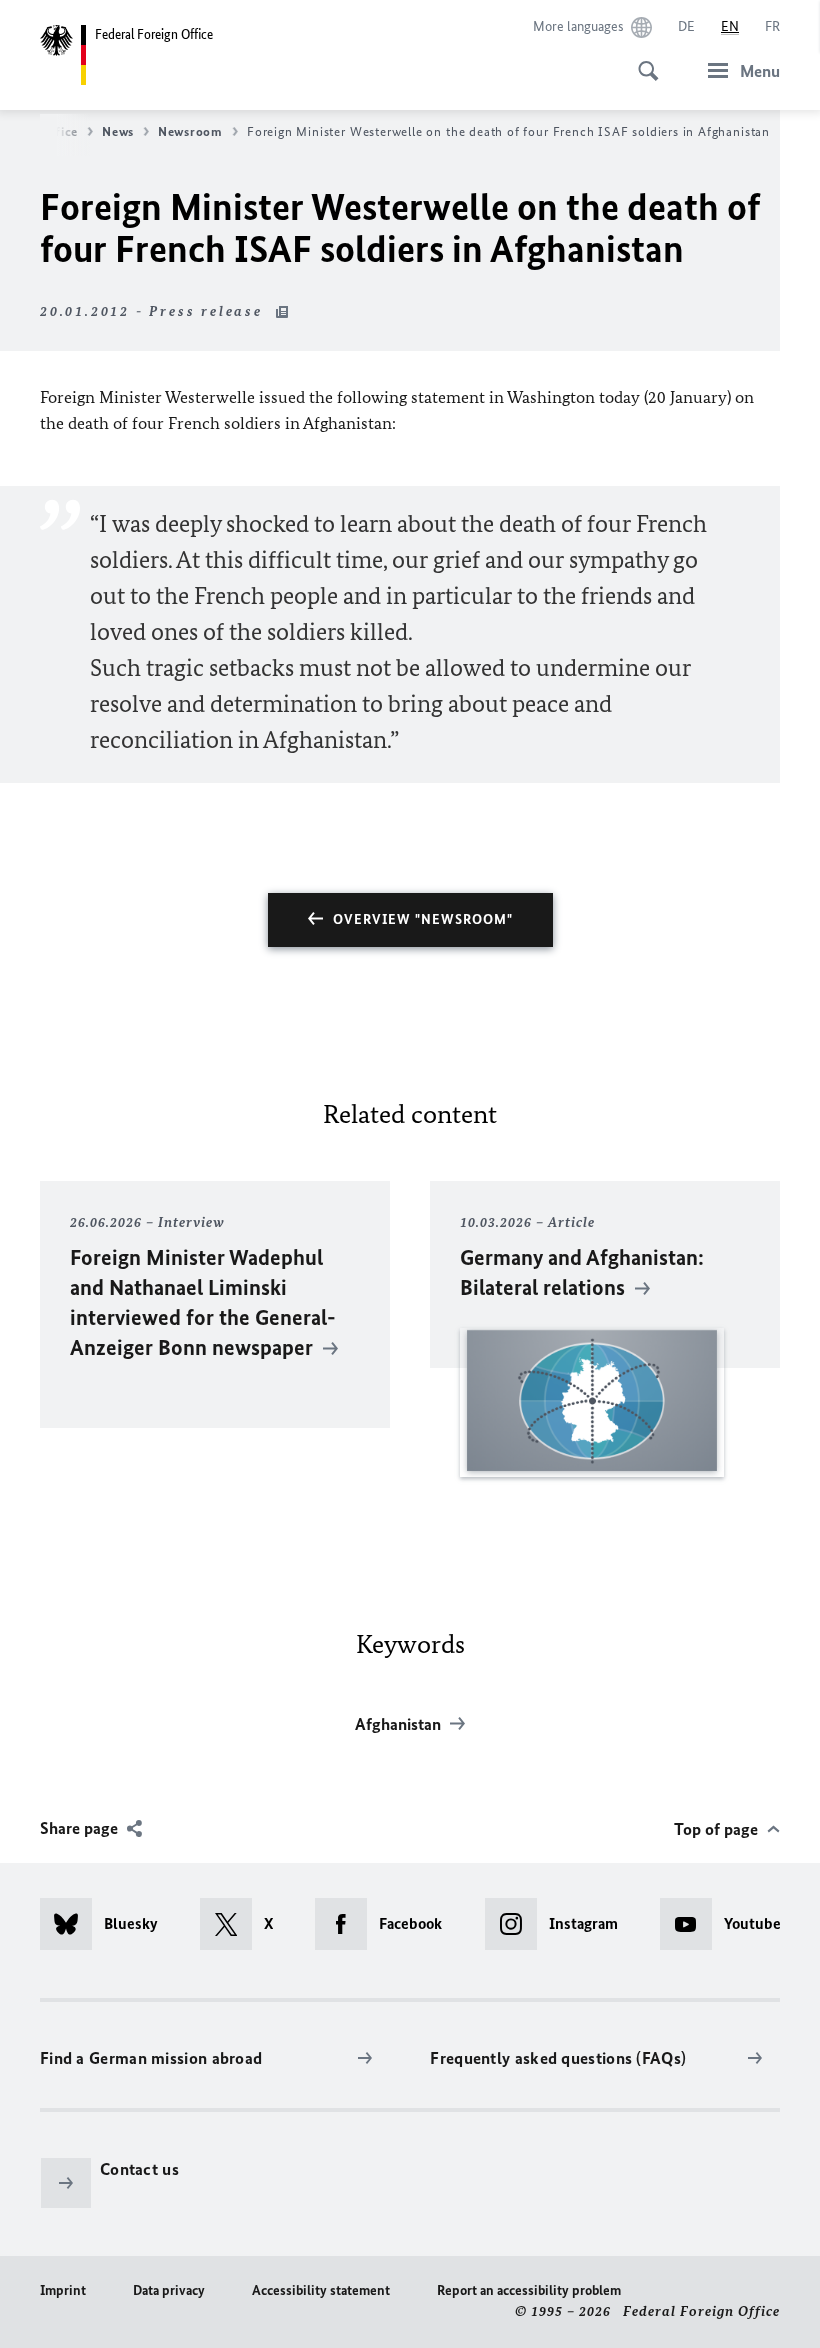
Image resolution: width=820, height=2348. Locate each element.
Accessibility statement (321, 2290)
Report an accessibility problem (529, 2290)
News (118, 131)
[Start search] (642, 60)
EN (730, 26)
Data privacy (169, 2290)
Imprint (63, 2290)
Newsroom (190, 131)
